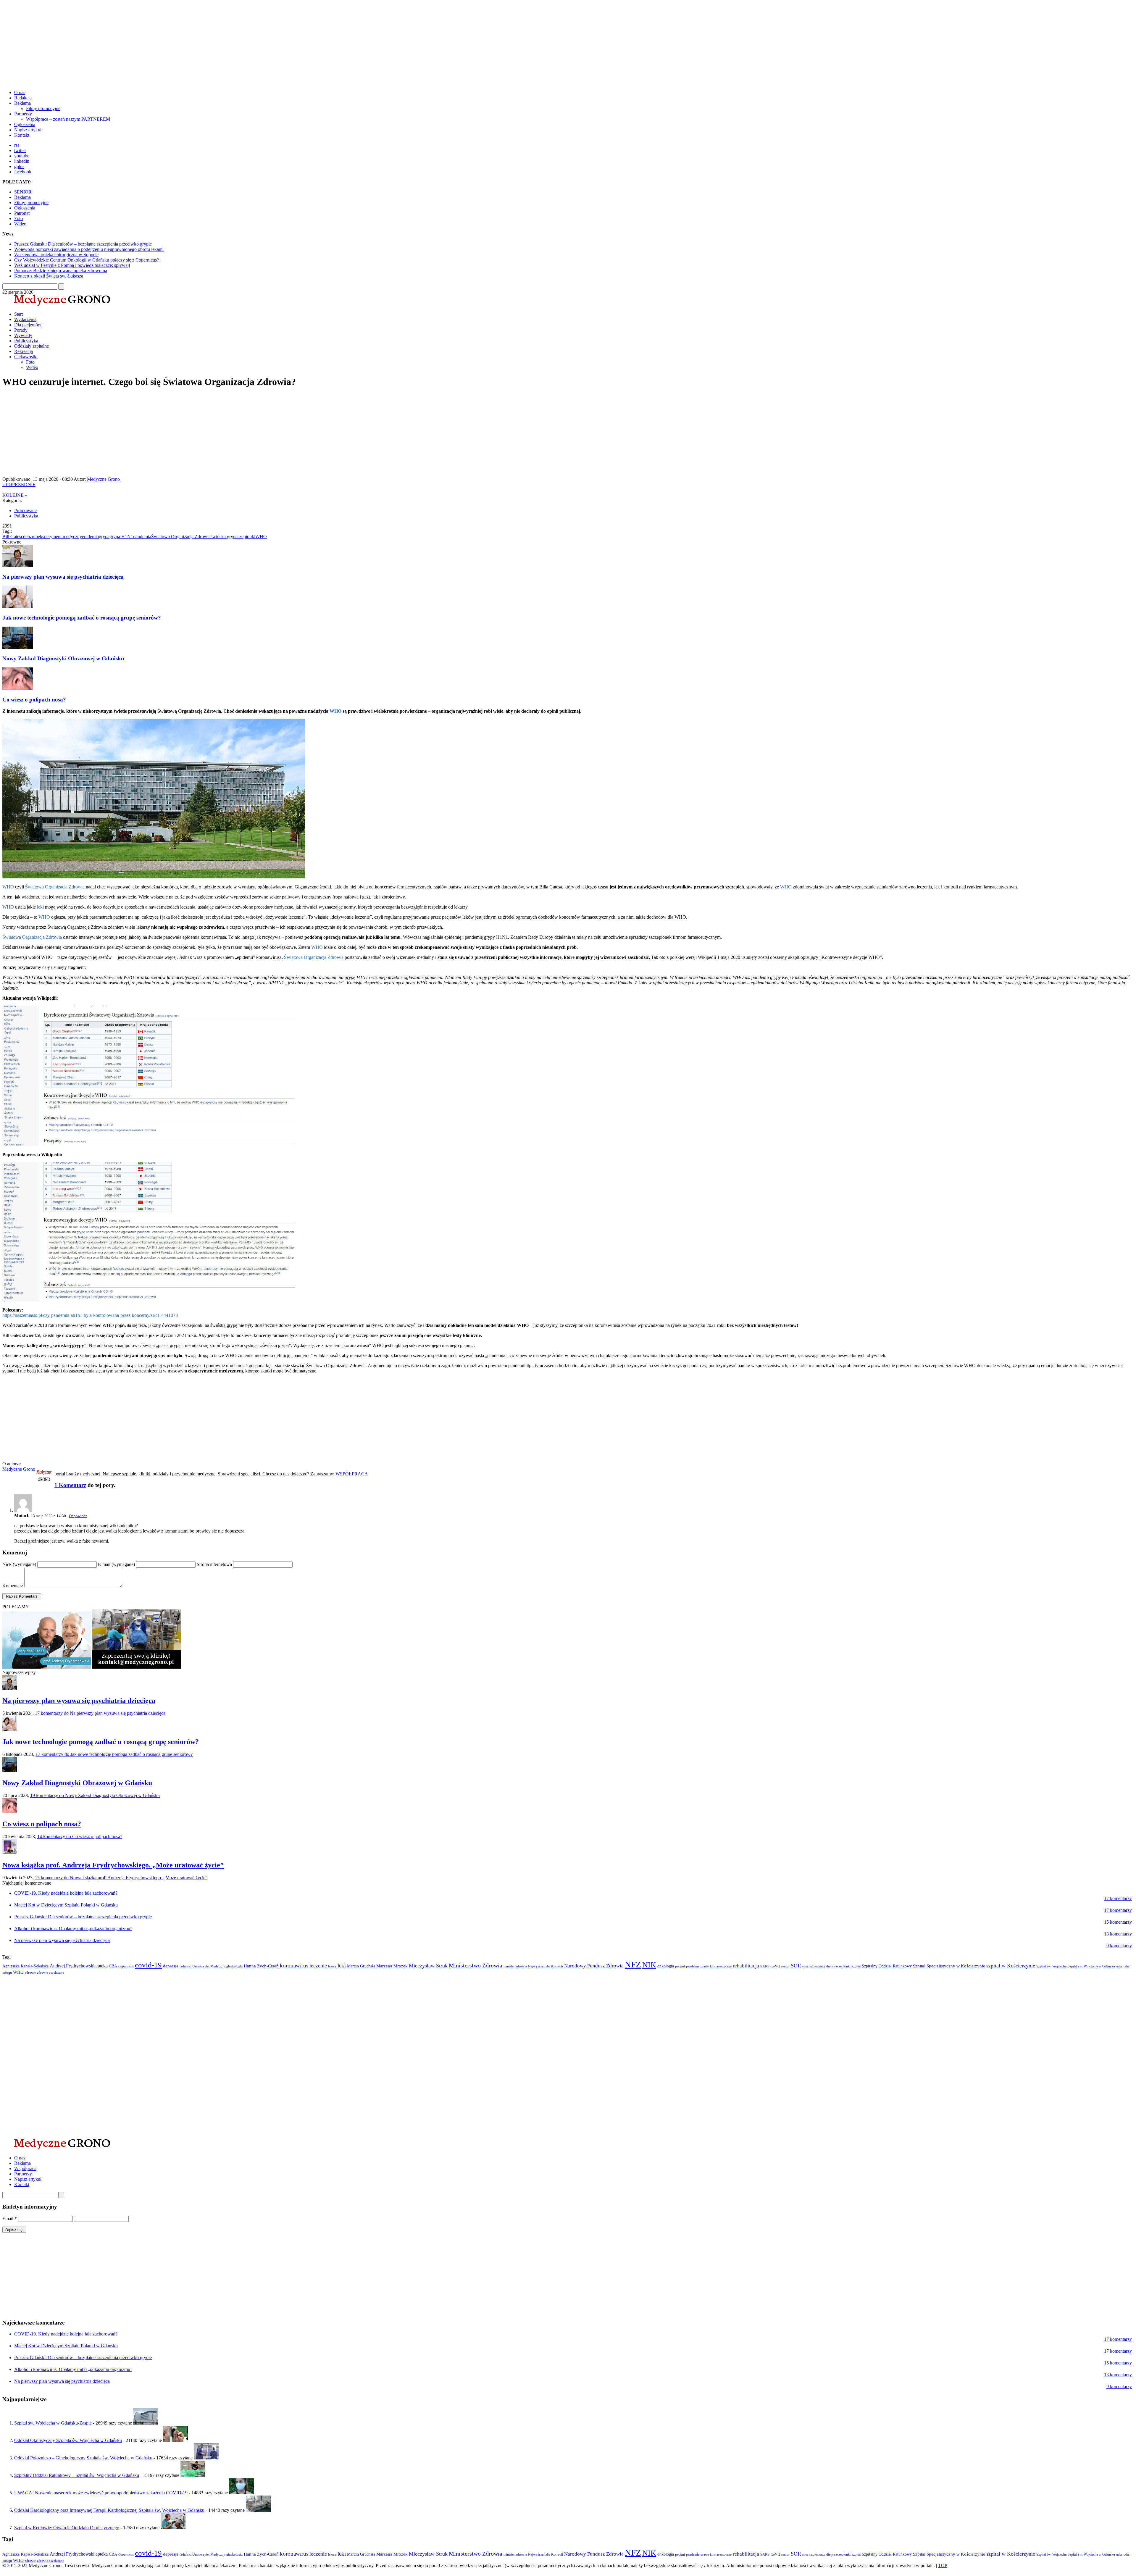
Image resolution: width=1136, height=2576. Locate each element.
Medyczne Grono (103, 479)
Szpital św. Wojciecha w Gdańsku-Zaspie (53, 2423)
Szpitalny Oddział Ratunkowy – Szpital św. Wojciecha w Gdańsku (77, 2475)
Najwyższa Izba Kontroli (546, 1966)
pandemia (142, 537)
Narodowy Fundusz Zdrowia (594, 1966)
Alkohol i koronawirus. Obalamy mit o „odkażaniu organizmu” (73, 1929)
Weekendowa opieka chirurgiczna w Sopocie (56, 255)
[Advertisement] (180, 44)
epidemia (90, 537)
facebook (23, 172)
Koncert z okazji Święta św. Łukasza (49, 276)
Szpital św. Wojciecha (1051, 1966)
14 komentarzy (80, 1837)
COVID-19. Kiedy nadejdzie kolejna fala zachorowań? (66, 1893)
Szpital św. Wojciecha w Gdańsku (1091, 1966)
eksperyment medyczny (60, 537)
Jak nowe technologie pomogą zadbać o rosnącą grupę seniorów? (82, 618)
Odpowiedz (78, 1516)
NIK (649, 1965)
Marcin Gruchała (361, 1966)
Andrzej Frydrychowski (72, 1966)
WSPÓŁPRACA (352, 1474)
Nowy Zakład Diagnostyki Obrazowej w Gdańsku (63, 658)
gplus (19, 166)
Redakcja (23, 98)
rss (17, 145)
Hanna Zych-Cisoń (261, 1966)
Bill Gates (12, 537)
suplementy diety (821, 1966)
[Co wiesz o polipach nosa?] (10, 1811)
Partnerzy (23, 114)
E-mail (116, 1564)
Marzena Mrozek (392, 1966)
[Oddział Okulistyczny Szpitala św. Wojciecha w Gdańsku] (175, 2440)
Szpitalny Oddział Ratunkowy (887, 1966)
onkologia (666, 1966)
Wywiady (23, 335)
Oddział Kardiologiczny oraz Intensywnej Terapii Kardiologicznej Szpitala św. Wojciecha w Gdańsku (109, 2510)
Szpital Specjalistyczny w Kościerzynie (949, 1966)
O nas (20, 92)
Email (10, 2218)
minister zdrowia (515, 1966)
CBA (113, 1966)
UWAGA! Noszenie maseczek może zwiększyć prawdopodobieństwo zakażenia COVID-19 (101, 2493)
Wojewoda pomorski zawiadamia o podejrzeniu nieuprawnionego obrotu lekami (89, 249)
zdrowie (30, 1973)
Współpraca (25, 2168)
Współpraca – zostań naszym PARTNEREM (68, 119)
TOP (943, 2565)
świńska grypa (224, 537)
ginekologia (234, 1966)
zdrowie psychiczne (50, 1973)
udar (1119, 1966)
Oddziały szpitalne (32, 346)
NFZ (633, 1964)
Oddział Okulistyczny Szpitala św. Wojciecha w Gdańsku (68, 2440)
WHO (261, 537)
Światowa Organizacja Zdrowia (181, 537)
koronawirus (294, 1966)
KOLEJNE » (15, 495)
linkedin (22, 161)
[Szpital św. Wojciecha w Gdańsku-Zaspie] (146, 2423)
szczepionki (842, 1966)
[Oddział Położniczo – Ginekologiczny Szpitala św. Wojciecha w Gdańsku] (206, 2458)
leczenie (318, 1966)
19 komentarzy (95, 1795)
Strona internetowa (215, 1564)
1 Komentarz (70, 1485)
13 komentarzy (1118, 1934)
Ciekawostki (26, 357)
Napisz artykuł (28, 130)
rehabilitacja (746, 1966)
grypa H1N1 (121, 537)
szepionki (246, 537)
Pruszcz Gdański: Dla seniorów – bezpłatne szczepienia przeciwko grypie (83, 244)
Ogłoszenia (25, 124)
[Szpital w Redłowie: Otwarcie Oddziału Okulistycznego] (173, 2528)
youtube (22, 156)
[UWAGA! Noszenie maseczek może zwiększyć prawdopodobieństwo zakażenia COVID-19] (241, 2493)
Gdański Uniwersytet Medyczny (202, 1966)
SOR (796, 1966)
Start (18, 314)
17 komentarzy (100, 1713)
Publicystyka (26, 341)
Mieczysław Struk (428, 1966)
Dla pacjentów (28, 325)
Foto (18, 218)
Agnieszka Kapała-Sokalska (25, 1966)
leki (40, 907)
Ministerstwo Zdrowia (476, 1965)
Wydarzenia (25, 319)
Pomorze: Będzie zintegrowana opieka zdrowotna (61, 271)
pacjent (680, 1966)
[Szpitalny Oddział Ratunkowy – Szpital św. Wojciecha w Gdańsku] (193, 2475)
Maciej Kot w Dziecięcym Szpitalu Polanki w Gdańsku (66, 1905)
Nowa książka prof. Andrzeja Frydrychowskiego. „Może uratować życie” (113, 1865)
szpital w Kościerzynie (1011, 1966)
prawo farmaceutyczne (716, 1966)
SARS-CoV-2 (770, 1966)
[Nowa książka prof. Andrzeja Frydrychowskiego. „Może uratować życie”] (10, 1852)
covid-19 (148, 1965)
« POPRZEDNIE (19, 484)
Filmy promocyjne (43, 108)
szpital (856, 1966)
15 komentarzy (121, 1878)
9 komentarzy (1119, 1946)
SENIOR (23, 192)
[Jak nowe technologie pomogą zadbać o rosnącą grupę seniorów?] (10, 1729)
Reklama (22, 103)
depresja (171, 1966)
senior (785, 1966)
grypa (104, 537)
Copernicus (126, 1966)
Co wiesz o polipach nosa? (34, 700)
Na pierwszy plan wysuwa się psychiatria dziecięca (63, 577)
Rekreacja (24, 351)
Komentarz (13, 1586)
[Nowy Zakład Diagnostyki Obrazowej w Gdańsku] (10, 1770)
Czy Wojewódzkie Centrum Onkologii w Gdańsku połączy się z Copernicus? (87, 260)
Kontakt (22, 135)
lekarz (332, 1966)
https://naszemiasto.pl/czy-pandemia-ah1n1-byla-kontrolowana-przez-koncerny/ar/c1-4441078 (90, 1315)
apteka (102, 1966)
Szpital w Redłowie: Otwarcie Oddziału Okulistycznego (67, 2528)
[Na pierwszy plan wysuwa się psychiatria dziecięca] (10, 1688)
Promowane (25, 510)
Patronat (22, 213)
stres (805, 1966)
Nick (19, 1564)
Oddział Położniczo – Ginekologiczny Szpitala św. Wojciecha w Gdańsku (83, 2458)
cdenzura (29, 537)
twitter (20, 150)
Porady (21, 330)
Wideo (20, 224)
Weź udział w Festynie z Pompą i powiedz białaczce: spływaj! (72, 265)
